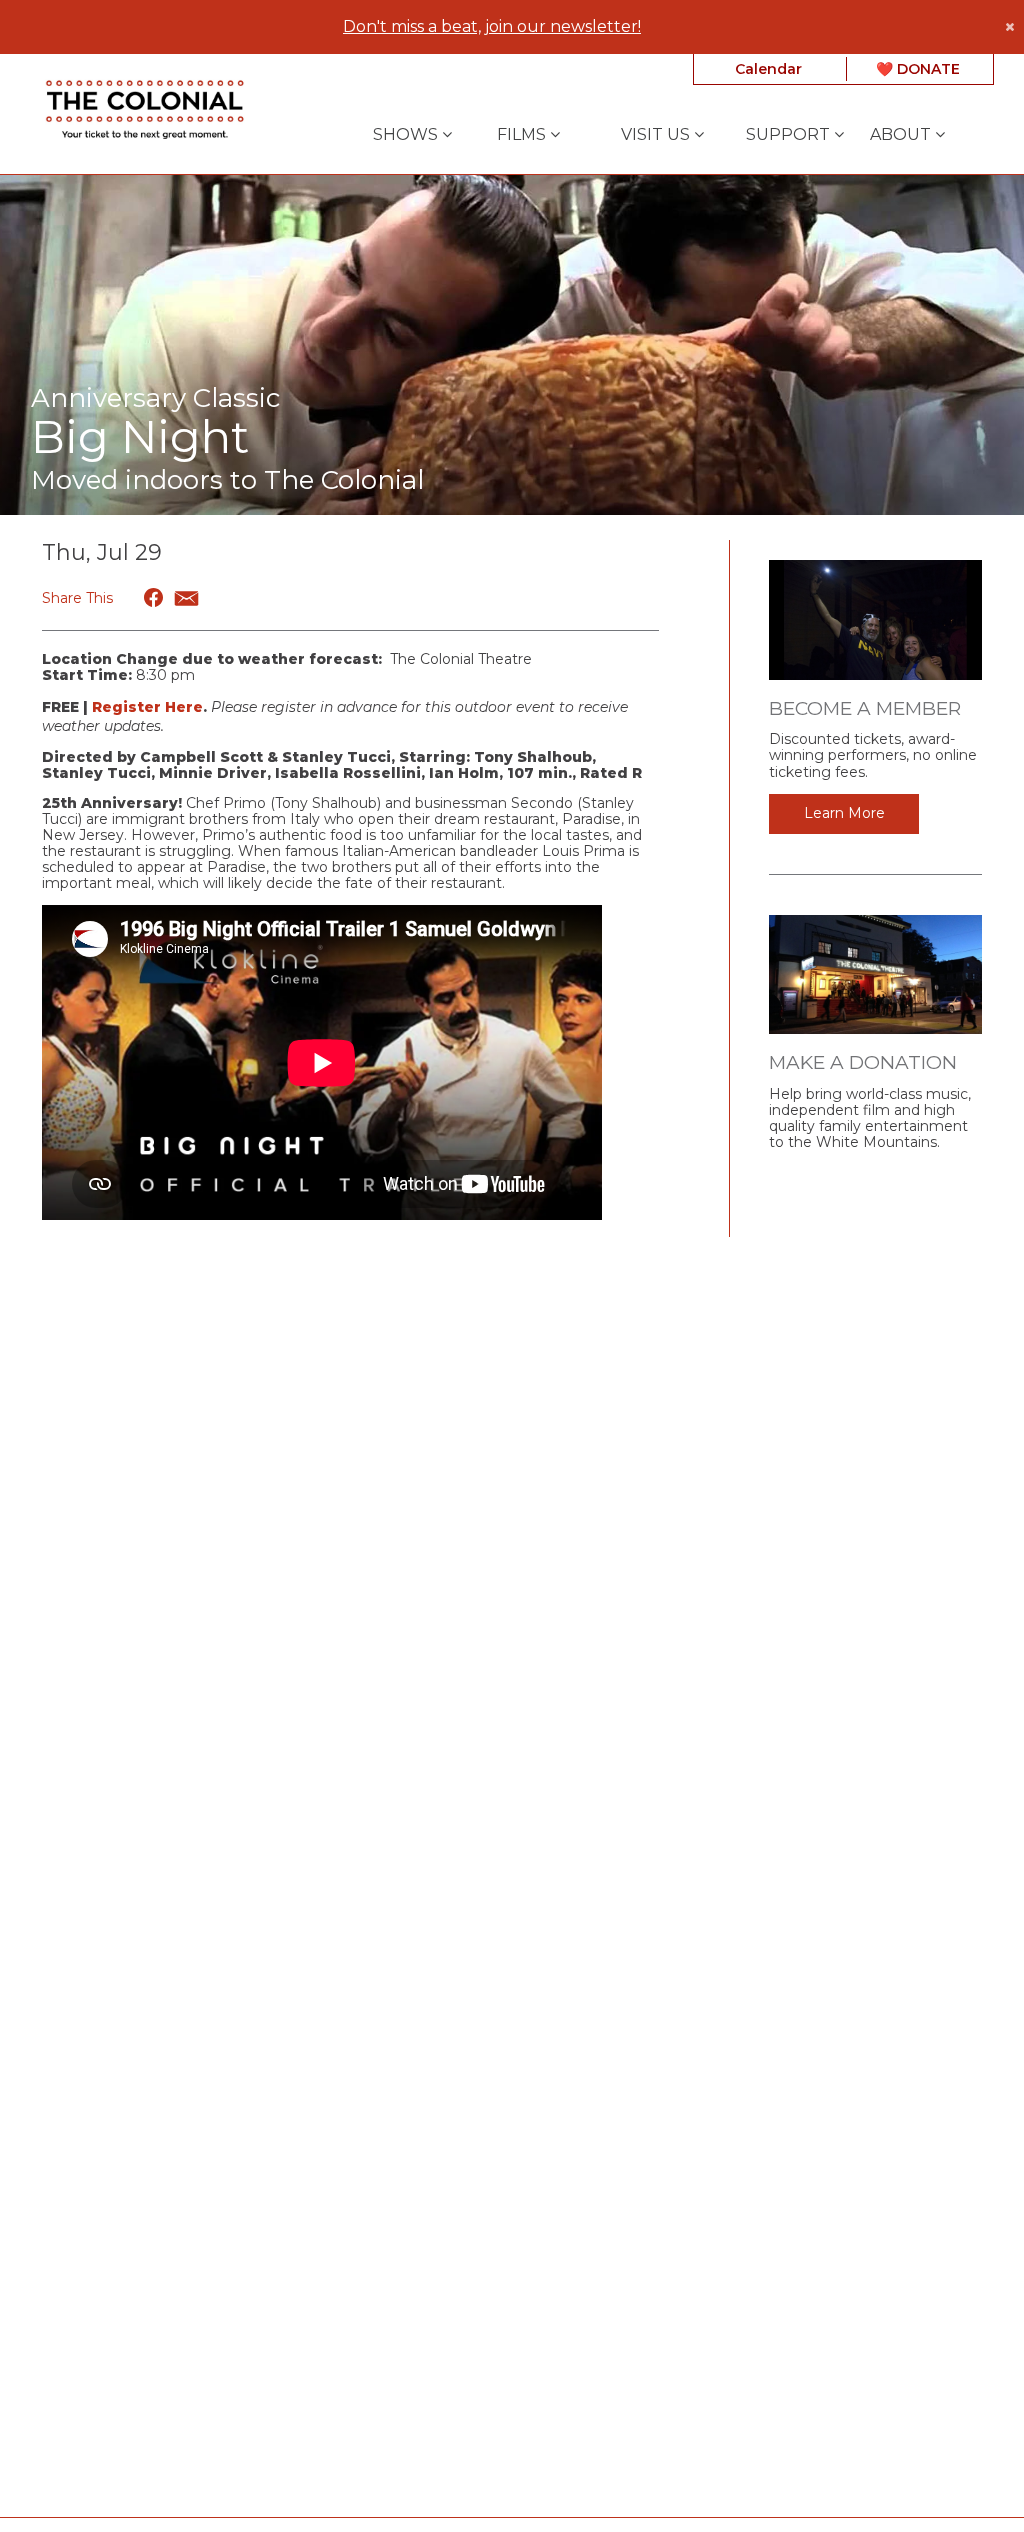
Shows (407, 134)
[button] (154, 597)
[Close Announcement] (1009, 27)
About (902, 134)
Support (790, 134)
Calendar (768, 69)
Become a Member (865, 708)
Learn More (844, 813)
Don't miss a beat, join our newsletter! (492, 26)
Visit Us (657, 134)
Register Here (147, 707)
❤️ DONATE (918, 69)
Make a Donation (863, 1062)
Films (523, 134)
